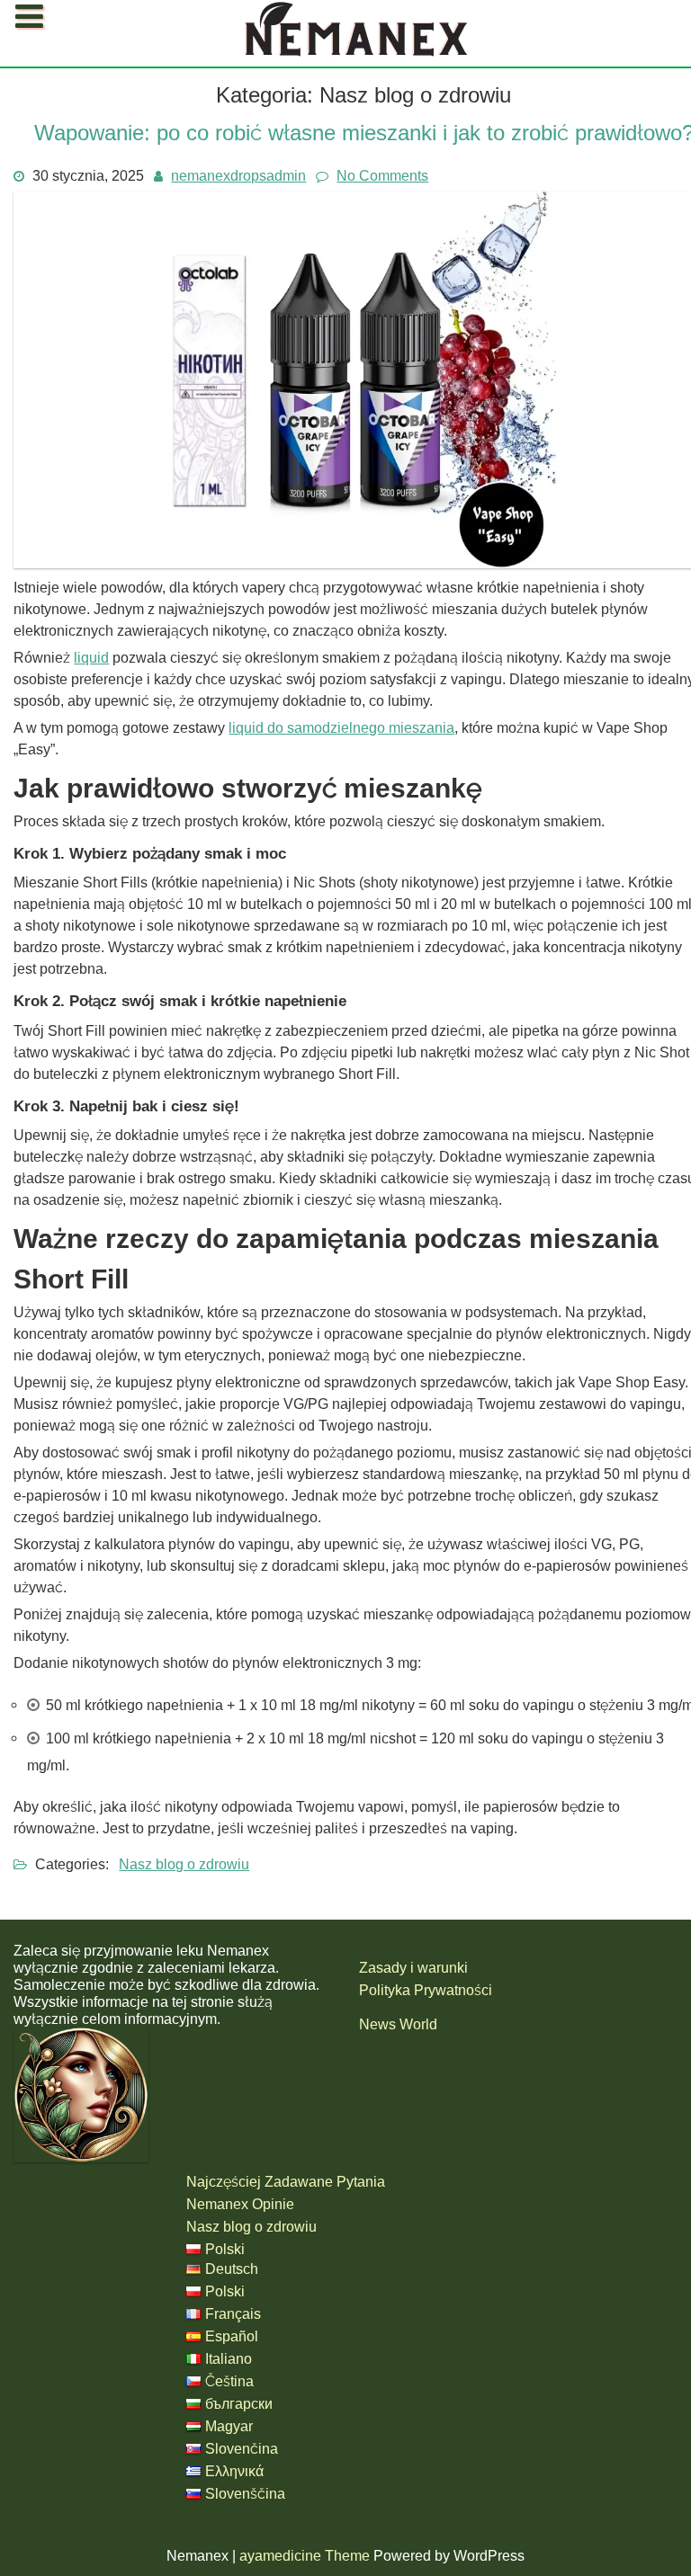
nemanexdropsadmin (238, 176)
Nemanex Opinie (240, 2204)
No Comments (382, 176)
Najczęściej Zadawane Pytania (124, 50)
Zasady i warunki (413, 1968)
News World (398, 2024)
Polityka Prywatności (426, 1990)
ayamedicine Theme (306, 2556)
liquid (91, 658)
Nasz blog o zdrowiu (184, 1864)
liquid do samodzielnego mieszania (341, 728)
